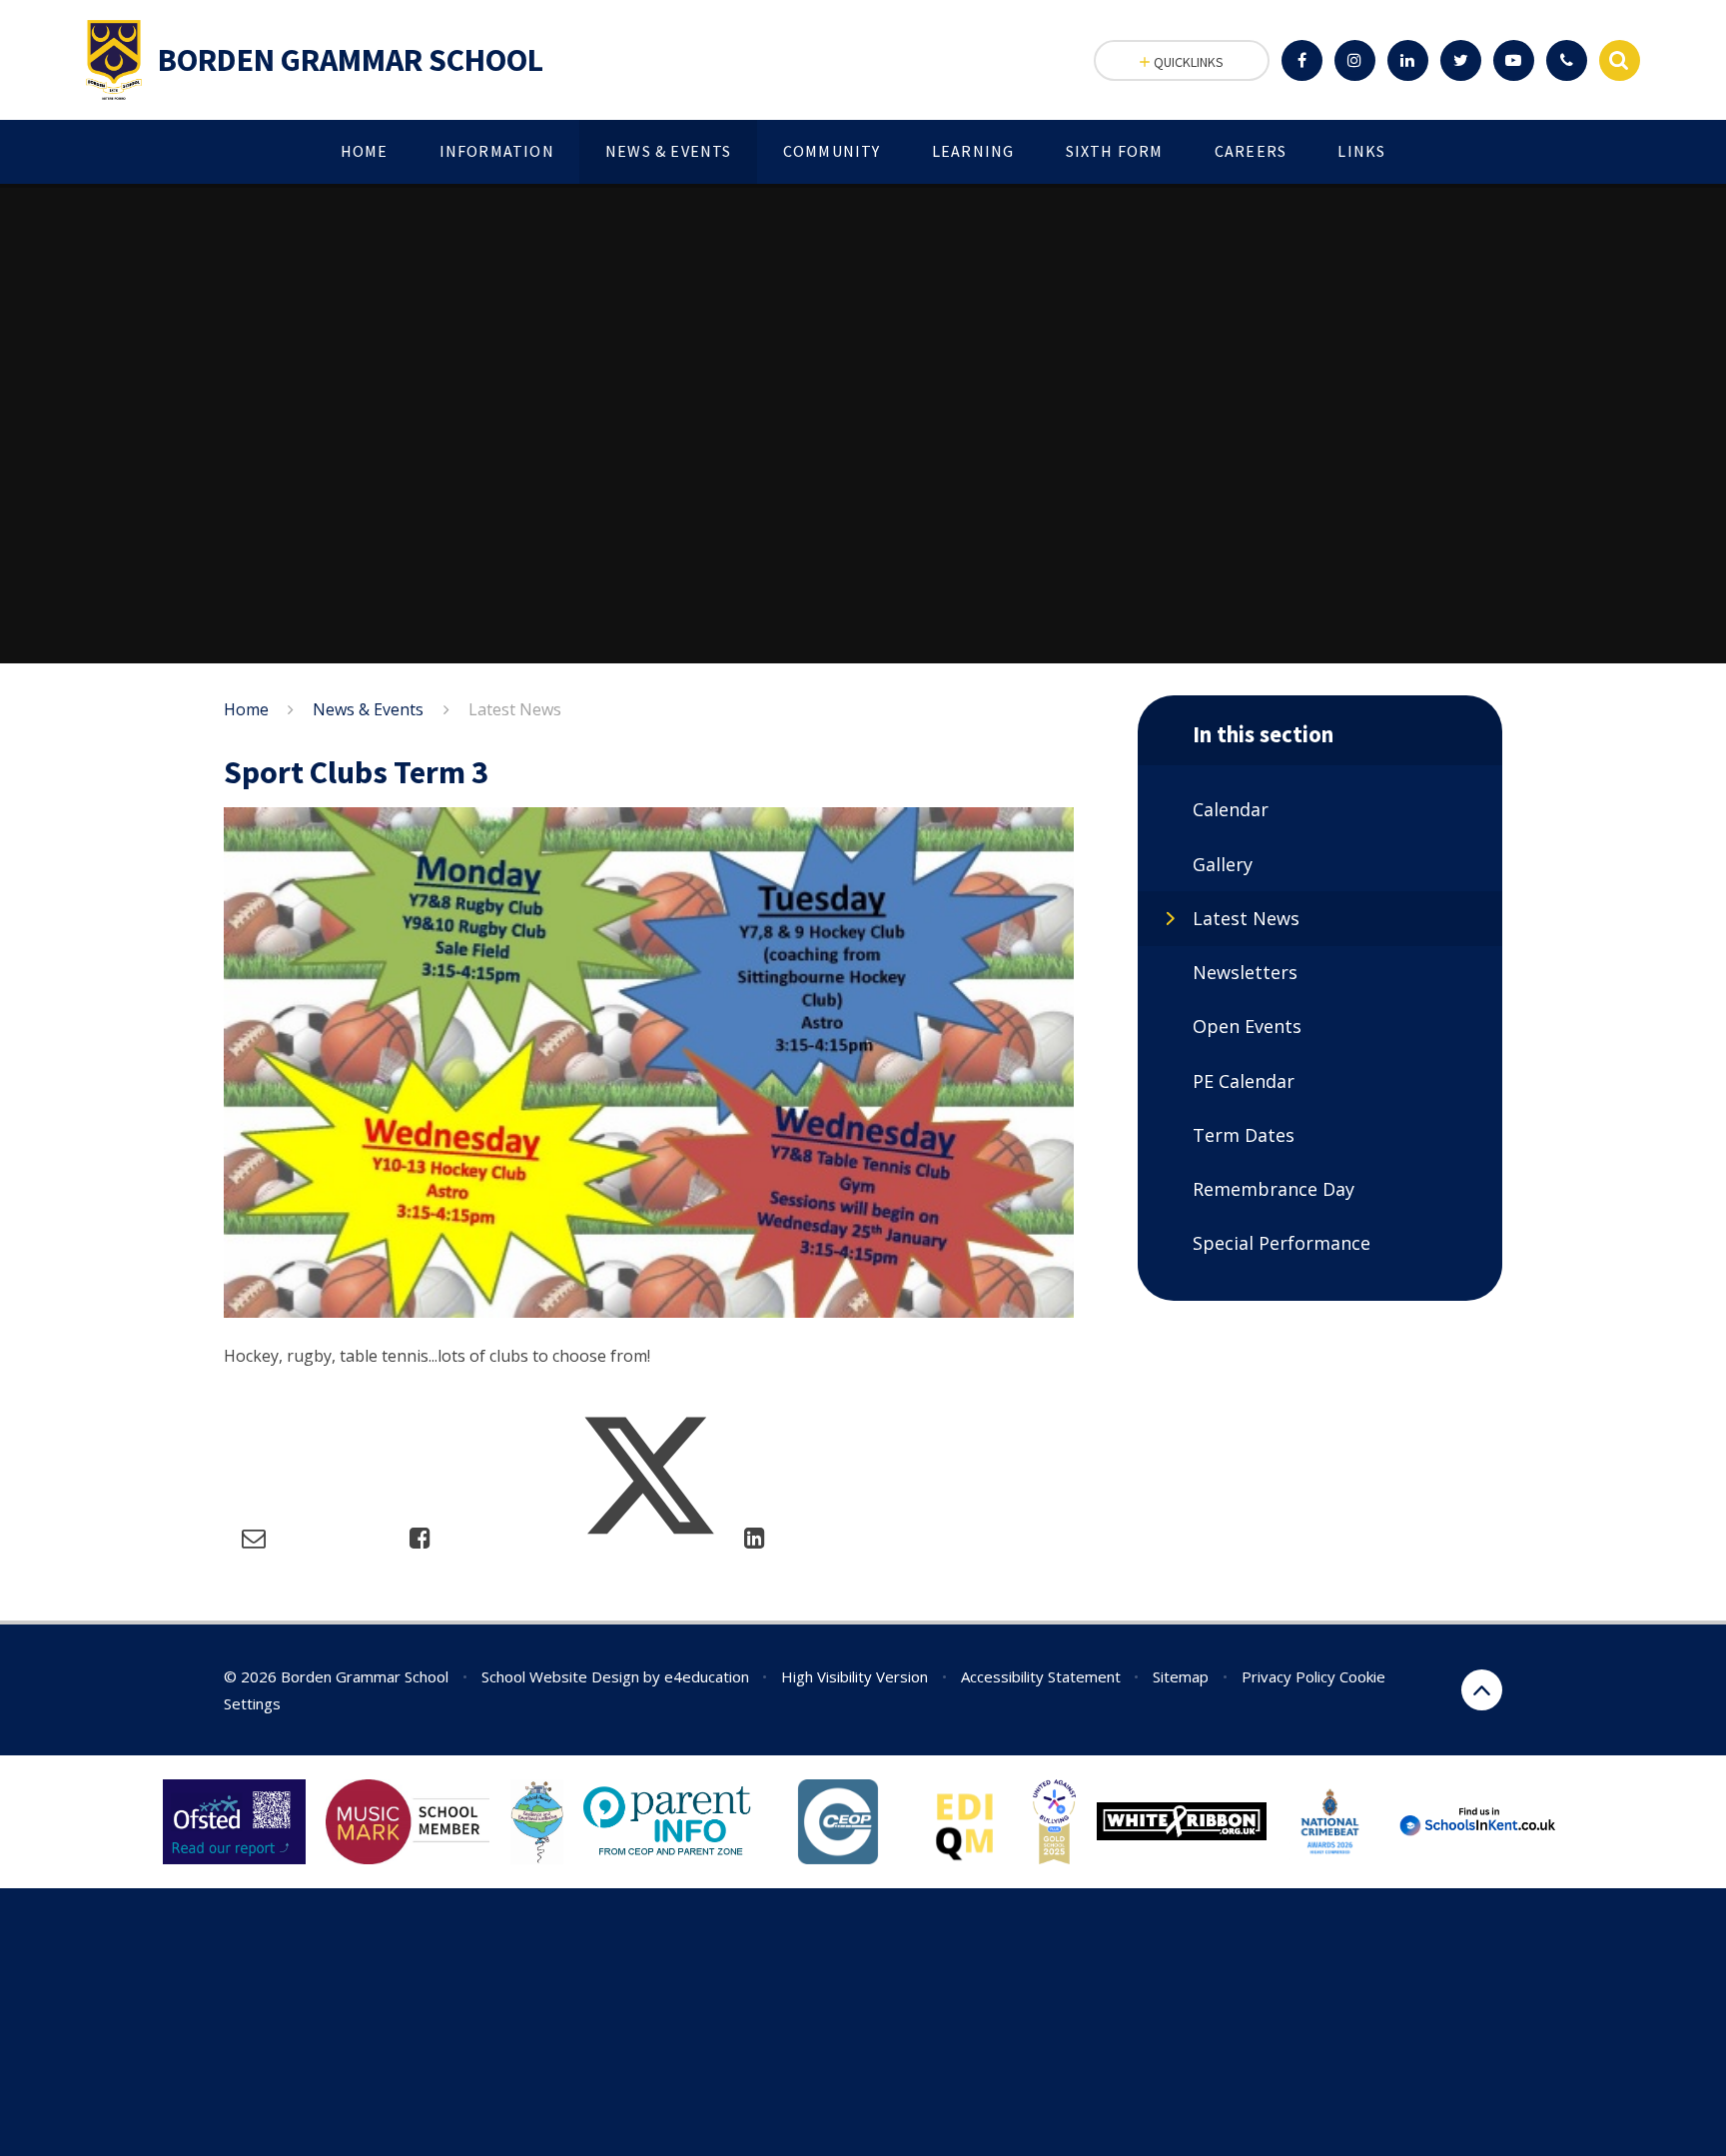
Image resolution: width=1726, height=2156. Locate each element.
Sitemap (1181, 1676)
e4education (707, 1676)
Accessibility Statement (1041, 1676)
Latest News (515, 709)
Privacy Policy (1289, 1676)
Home (246, 709)
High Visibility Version (855, 1676)
